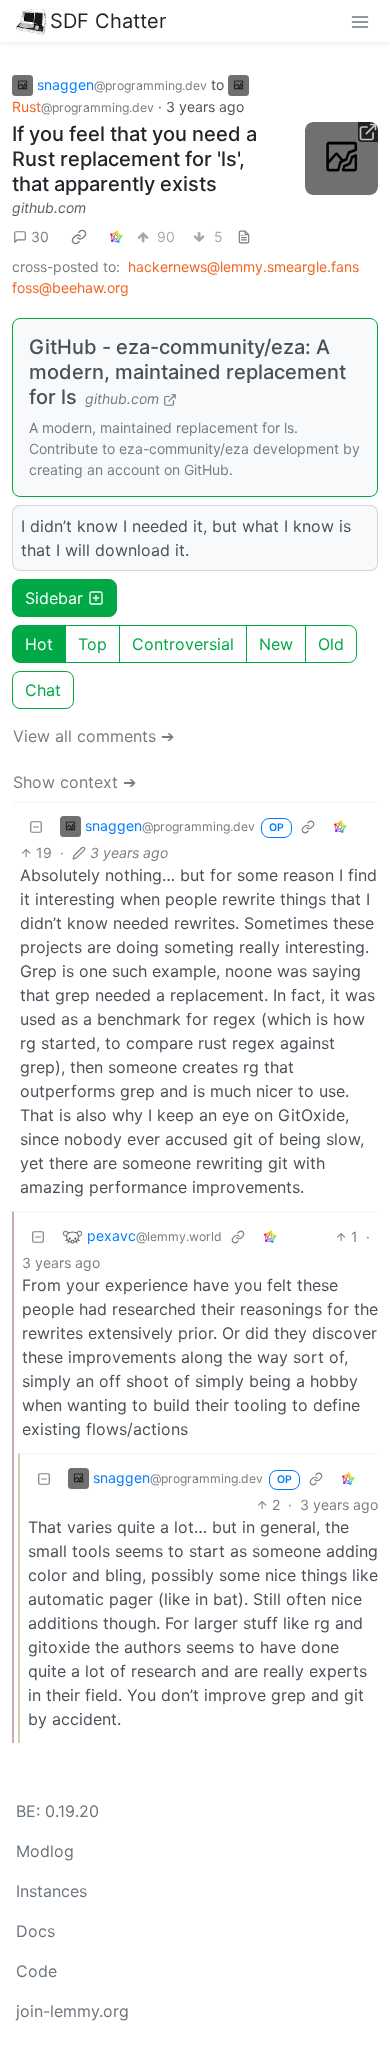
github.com (49, 207)
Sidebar (54, 598)
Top (92, 644)
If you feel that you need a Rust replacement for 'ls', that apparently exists (134, 159)
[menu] (360, 21)
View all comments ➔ (93, 736)
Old (331, 644)
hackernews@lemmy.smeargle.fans (243, 266)
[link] (79, 237)
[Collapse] (36, 826)
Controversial (183, 644)
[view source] (244, 236)
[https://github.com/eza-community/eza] (342, 159)
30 (40, 236)
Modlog (45, 1851)
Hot (39, 644)
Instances (51, 1891)
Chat (43, 690)
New (276, 644)
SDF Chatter (108, 21)
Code (36, 1971)
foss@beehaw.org (70, 287)
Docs (35, 1931)
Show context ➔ (74, 782)
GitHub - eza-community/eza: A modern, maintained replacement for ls (187, 372)
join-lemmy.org (72, 2011)
